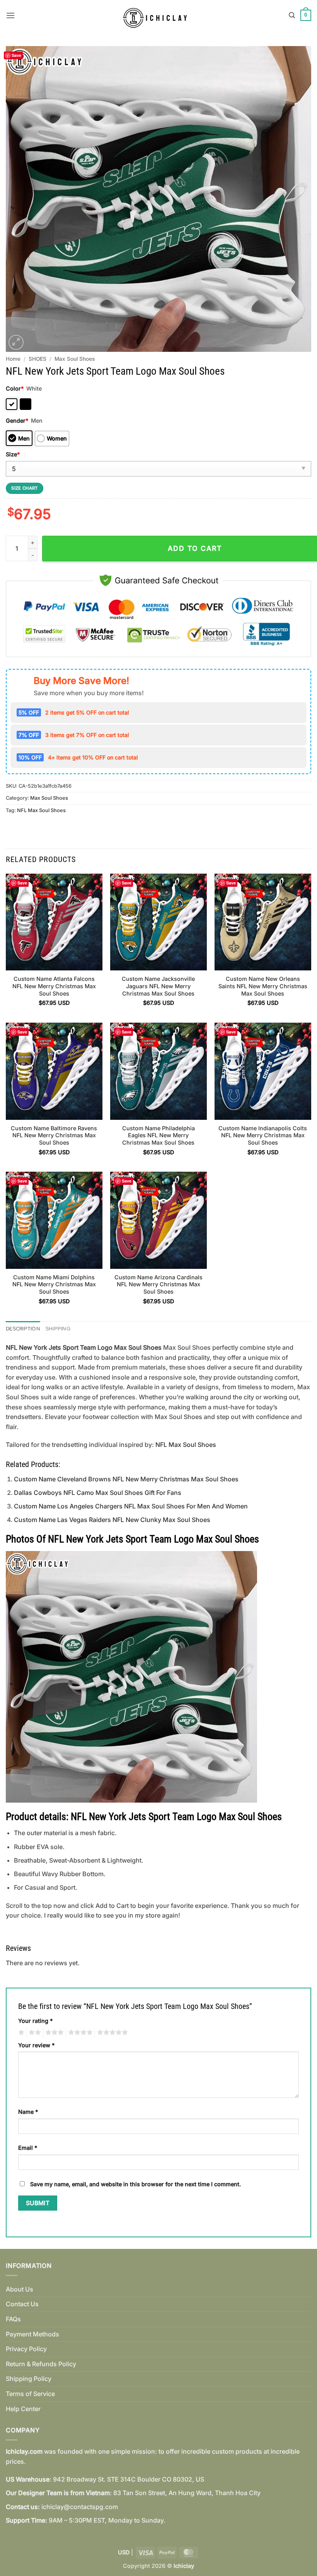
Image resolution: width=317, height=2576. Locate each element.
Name (28, 2112)
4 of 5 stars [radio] (79, 2033)
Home (13, 359)
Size (13, 454)
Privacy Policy (26, 2349)
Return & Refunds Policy (41, 2364)
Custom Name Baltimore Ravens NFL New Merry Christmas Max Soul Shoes (54, 1135)
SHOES (37, 359)
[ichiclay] (159, 15)
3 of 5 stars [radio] (53, 2033)
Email (28, 2148)
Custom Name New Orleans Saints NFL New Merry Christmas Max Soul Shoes (263, 986)
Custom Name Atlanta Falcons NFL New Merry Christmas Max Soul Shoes (54, 986)
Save (16, 55)
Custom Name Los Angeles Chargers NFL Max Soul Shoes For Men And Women (131, 1506)
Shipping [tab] (58, 1329)
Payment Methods (32, 2334)
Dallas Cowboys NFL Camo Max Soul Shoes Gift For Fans (98, 1493)
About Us (20, 2289)
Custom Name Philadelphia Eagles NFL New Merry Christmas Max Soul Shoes (158, 1135)
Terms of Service (30, 2394)
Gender (17, 421)
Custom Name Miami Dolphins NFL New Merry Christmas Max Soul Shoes (54, 1284)
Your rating (35, 2021)
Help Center (23, 2409)
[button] (10, 15)
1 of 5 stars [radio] (20, 2033)
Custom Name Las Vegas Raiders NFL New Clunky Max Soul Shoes (112, 1520)
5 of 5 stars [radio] (111, 2033)
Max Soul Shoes (75, 359)
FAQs (13, 2319)
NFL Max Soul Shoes (41, 810)
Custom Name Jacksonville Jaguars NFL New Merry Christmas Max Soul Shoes (158, 986)
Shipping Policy (29, 2379)
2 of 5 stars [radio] (34, 2033)
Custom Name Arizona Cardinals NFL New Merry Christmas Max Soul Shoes (158, 1284)
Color (15, 388)
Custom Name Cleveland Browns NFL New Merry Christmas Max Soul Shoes (126, 1479)
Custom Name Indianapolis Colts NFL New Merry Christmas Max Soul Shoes (263, 1135)
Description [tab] (23, 1329)
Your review (36, 2045)
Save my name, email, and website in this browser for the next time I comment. (135, 2184)
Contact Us (22, 2304)
